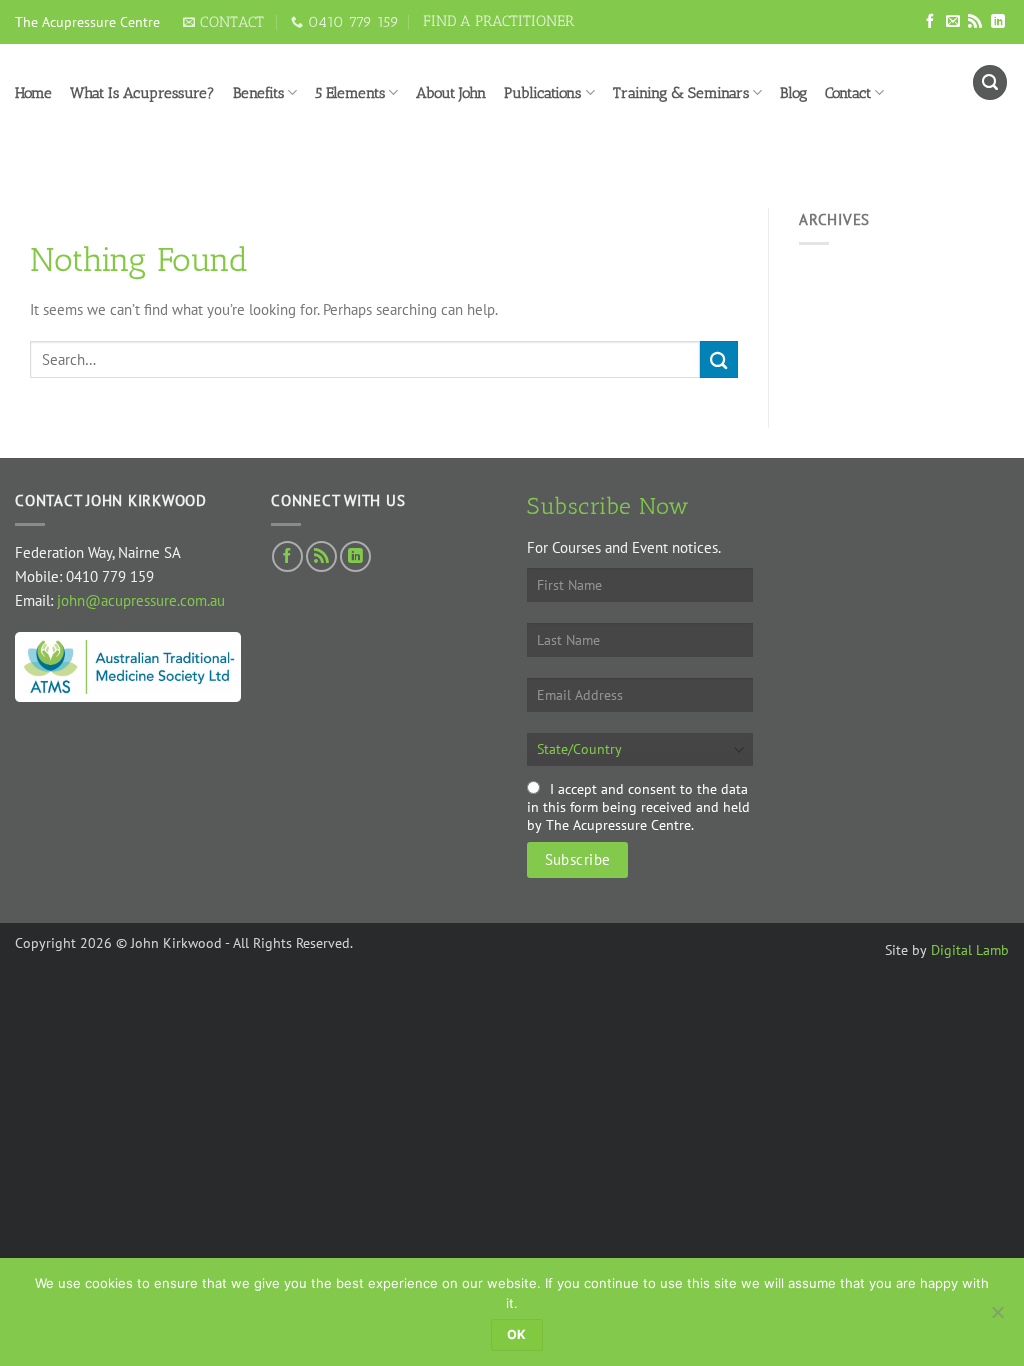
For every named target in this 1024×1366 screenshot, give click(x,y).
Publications (542, 92)
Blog (793, 92)
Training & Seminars (681, 92)
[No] (997, 1318)
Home (33, 92)
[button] (990, 82)
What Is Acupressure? (142, 92)
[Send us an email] (953, 22)
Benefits (258, 92)
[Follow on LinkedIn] (998, 22)
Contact (848, 92)
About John (451, 92)
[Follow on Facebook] (930, 22)
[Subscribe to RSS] (975, 22)
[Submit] (719, 359)
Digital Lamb (970, 950)
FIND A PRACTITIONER (498, 21)
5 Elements (350, 92)
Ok (517, 1334)
